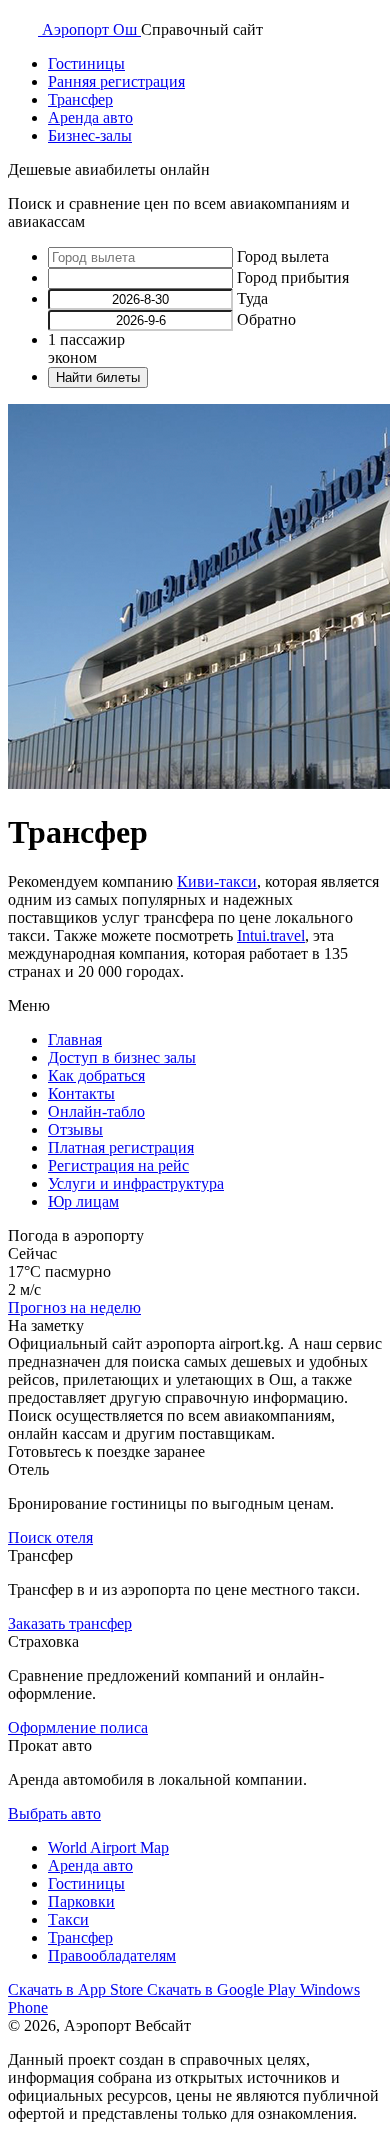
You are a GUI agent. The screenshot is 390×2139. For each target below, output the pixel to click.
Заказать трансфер (70, 1623)
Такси (68, 1919)
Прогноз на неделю (74, 1307)
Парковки (81, 1901)
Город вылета (283, 256)
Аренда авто (90, 117)
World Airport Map (108, 1847)
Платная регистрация (121, 1147)
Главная (75, 1039)
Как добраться (96, 1075)
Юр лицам (83, 1201)
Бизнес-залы (90, 135)
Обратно (266, 319)
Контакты (81, 1093)
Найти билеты (98, 377)
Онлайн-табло (96, 1111)
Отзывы (75, 1129)
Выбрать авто (54, 1813)
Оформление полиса (78, 1727)
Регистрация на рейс (118, 1165)
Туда (252, 298)
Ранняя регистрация (116, 81)
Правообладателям (112, 1955)
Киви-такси (217, 881)
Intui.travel (271, 935)
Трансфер (80, 99)
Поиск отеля (50, 1537)
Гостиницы (86, 63)
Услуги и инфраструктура (136, 1183)
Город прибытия (293, 277)
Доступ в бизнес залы (122, 1057)
